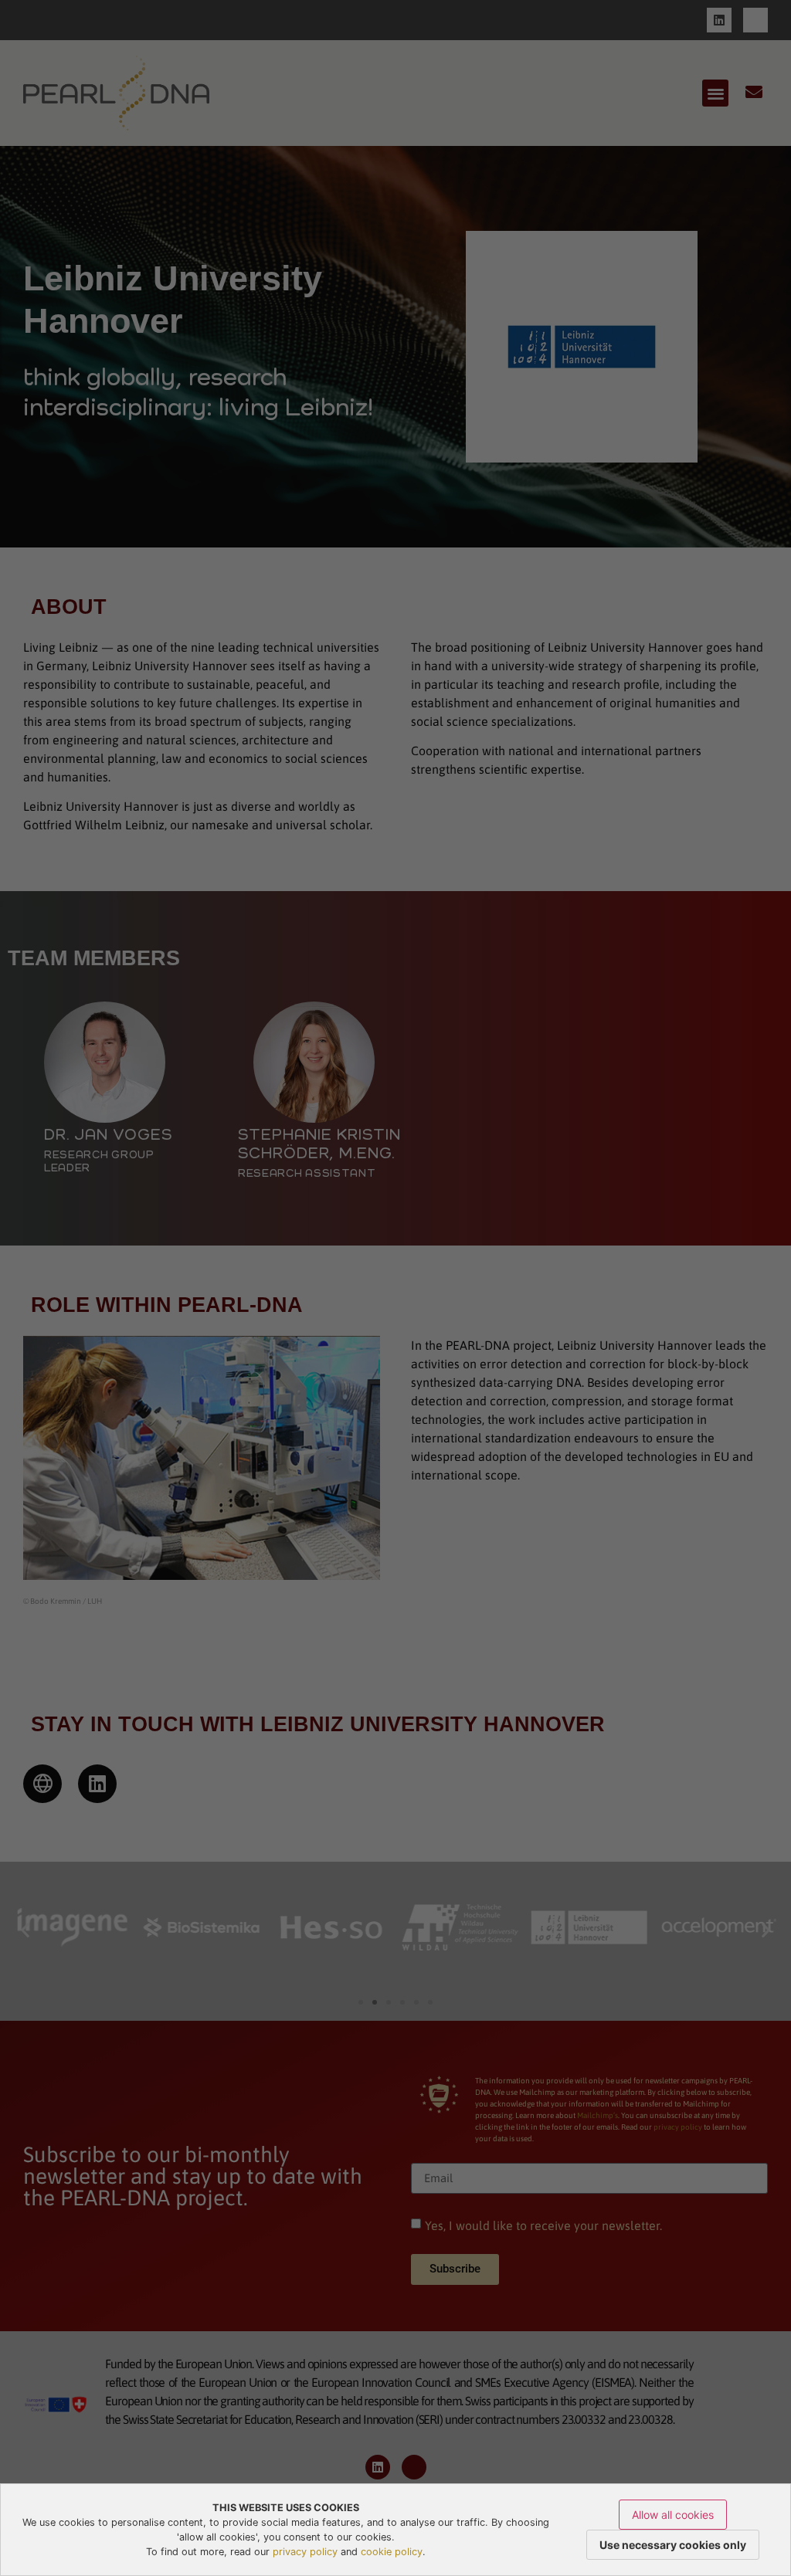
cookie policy (392, 2552)
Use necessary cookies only (673, 2545)
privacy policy (305, 2552)
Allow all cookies (673, 2515)
